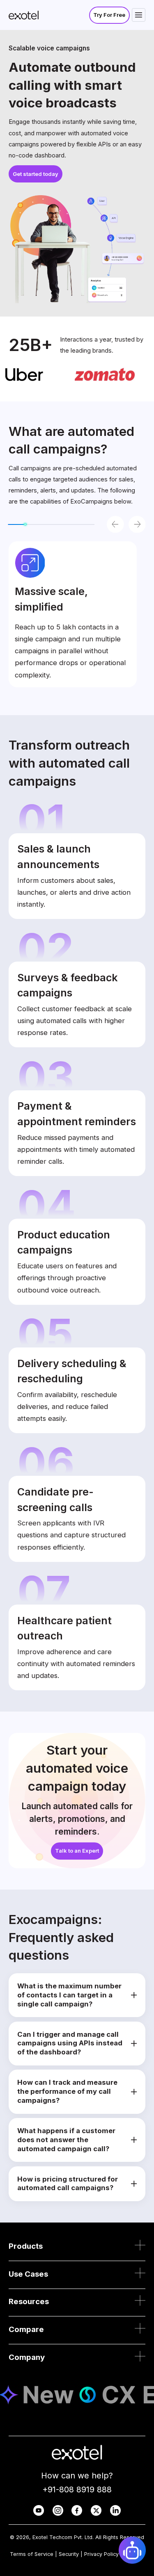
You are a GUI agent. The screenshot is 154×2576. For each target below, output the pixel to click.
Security (69, 2554)
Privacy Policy (101, 2554)
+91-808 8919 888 (77, 2489)
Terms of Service (32, 2554)
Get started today (36, 174)
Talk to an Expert (77, 1851)
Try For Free (109, 15)
